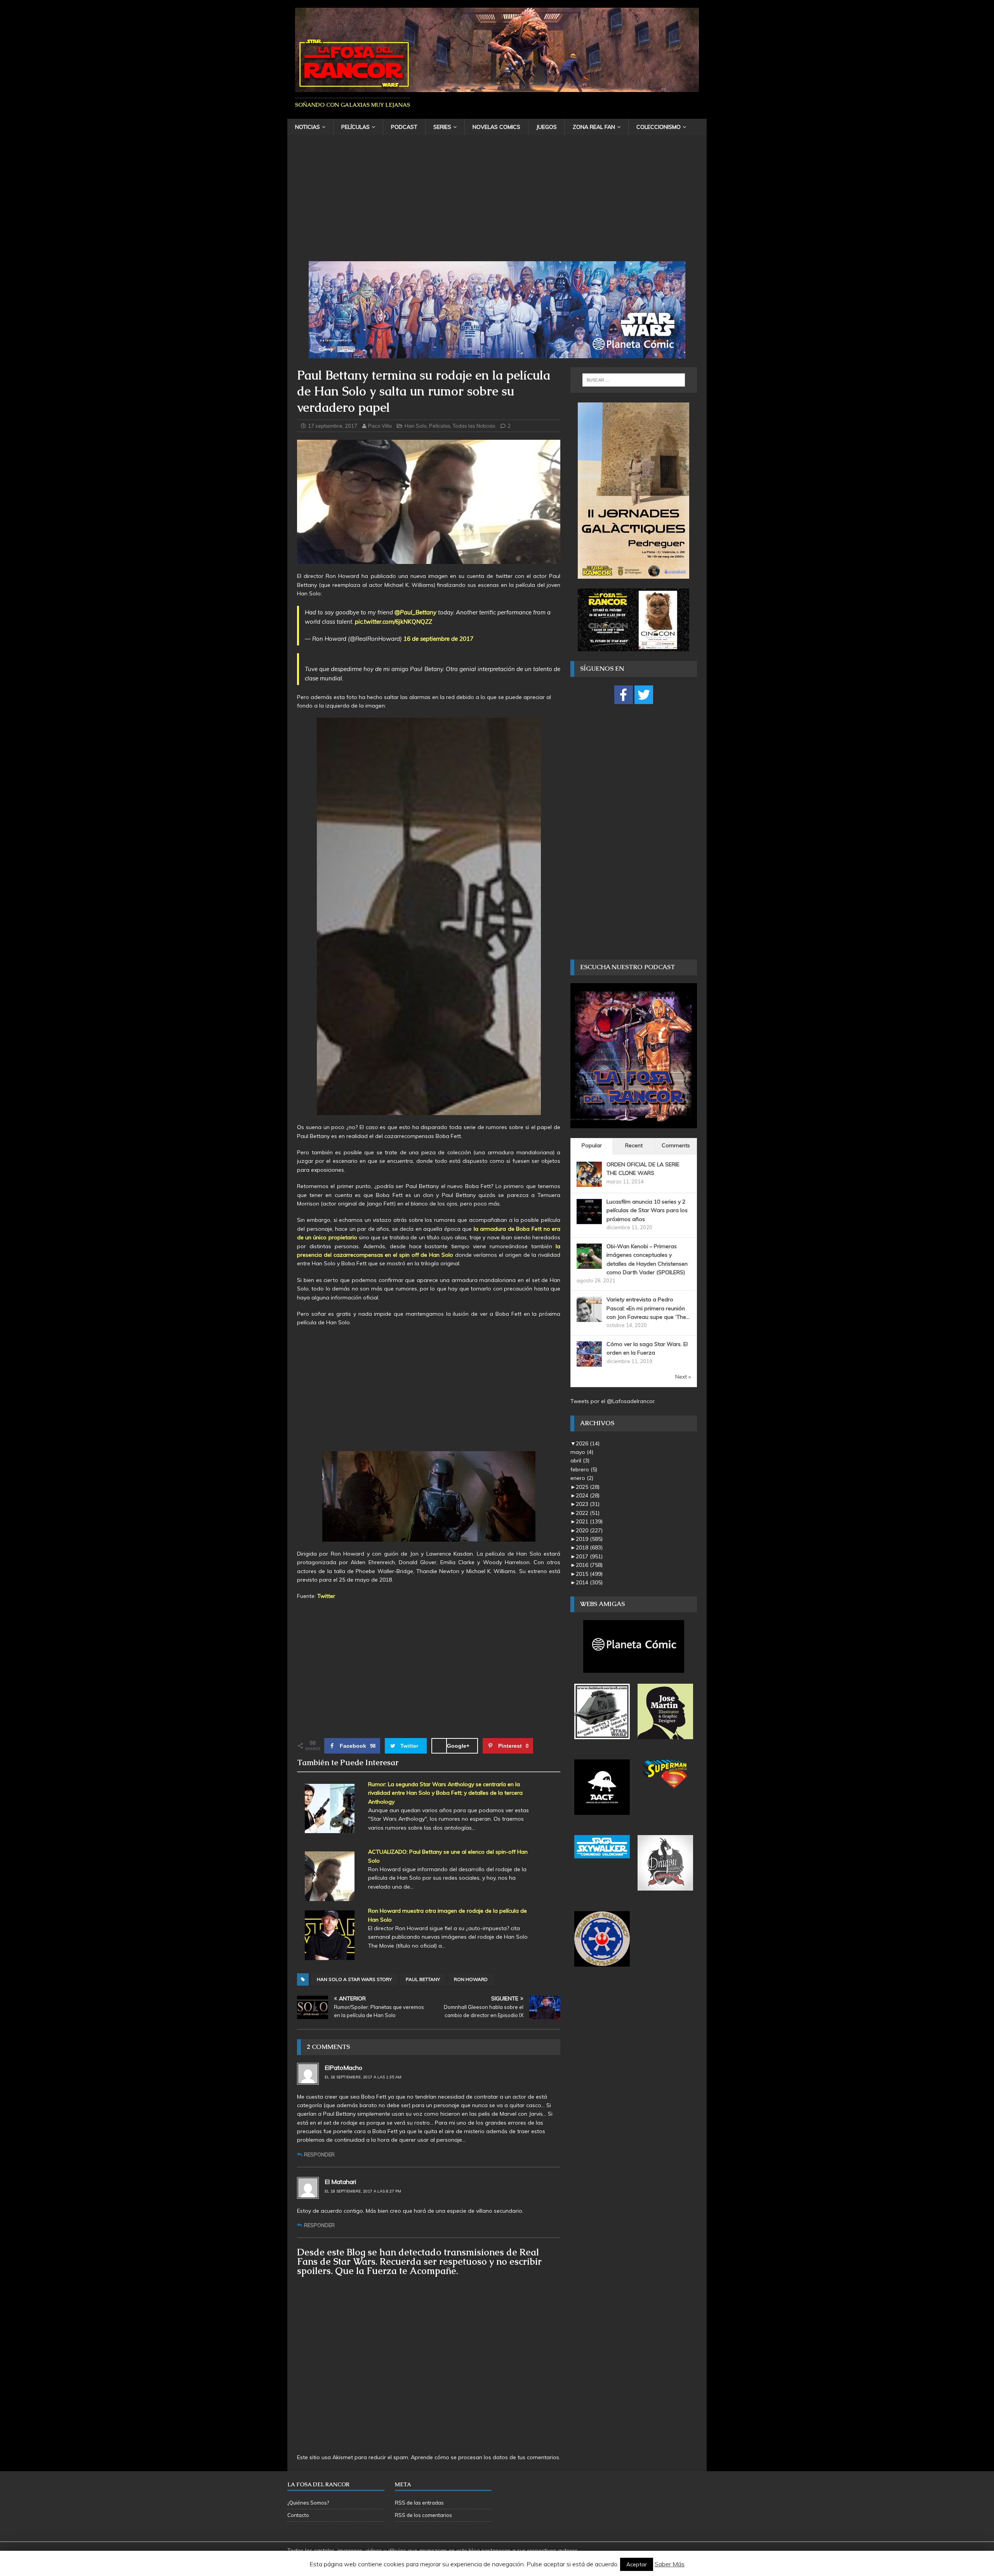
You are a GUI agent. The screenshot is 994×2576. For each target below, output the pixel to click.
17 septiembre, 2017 (333, 426)
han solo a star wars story (354, 1979)
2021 (589, 1521)
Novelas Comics (496, 127)
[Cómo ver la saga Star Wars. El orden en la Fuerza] (589, 1362)
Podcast (404, 127)
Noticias (308, 127)
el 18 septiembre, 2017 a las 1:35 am (363, 2077)
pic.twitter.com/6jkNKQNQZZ (394, 622)
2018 (589, 1547)
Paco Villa (380, 426)
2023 (588, 1504)
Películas (355, 127)
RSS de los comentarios (423, 2515)
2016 (589, 1565)
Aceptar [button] (637, 2564)
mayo (582, 1452)
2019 (589, 1539)
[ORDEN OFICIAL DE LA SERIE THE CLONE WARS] (589, 1182)
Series (442, 127)
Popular (592, 1145)
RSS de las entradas (419, 2503)
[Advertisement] (497, 203)
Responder (319, 2154)
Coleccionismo (659, 127)
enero (582, 1478)
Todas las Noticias (474, 426)
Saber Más (670, 2564)
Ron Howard (471, 1979)
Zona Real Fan (594, 127)
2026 (588, 1443)
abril (580, 1461)
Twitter (326, 1596)
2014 (589, 1582)
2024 (588, 1495)
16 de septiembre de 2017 (438, 639)
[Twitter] (644, 695)
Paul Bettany (423, 1979)
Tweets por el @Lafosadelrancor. (613, 1401)
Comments (676, 1145)
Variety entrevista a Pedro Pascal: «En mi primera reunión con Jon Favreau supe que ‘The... (648, 1308)
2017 (589, 1556)
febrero (584, 1469)
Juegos (547, 127)
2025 (588, 1487)
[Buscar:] (634, 380)
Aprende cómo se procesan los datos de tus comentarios (485, 2457)
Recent (634, 1145)
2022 (588, 1513)
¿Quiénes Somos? (308, 2503)
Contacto (298, 2515)
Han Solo (416, 426)
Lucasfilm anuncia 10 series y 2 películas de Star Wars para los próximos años (647, 1210)
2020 (589, 1530)
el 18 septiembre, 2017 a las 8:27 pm (363, 2191)
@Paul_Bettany (415, 612)
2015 (589, 1574)
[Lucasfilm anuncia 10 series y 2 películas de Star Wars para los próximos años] (589, 1219)
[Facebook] (624, 695)
